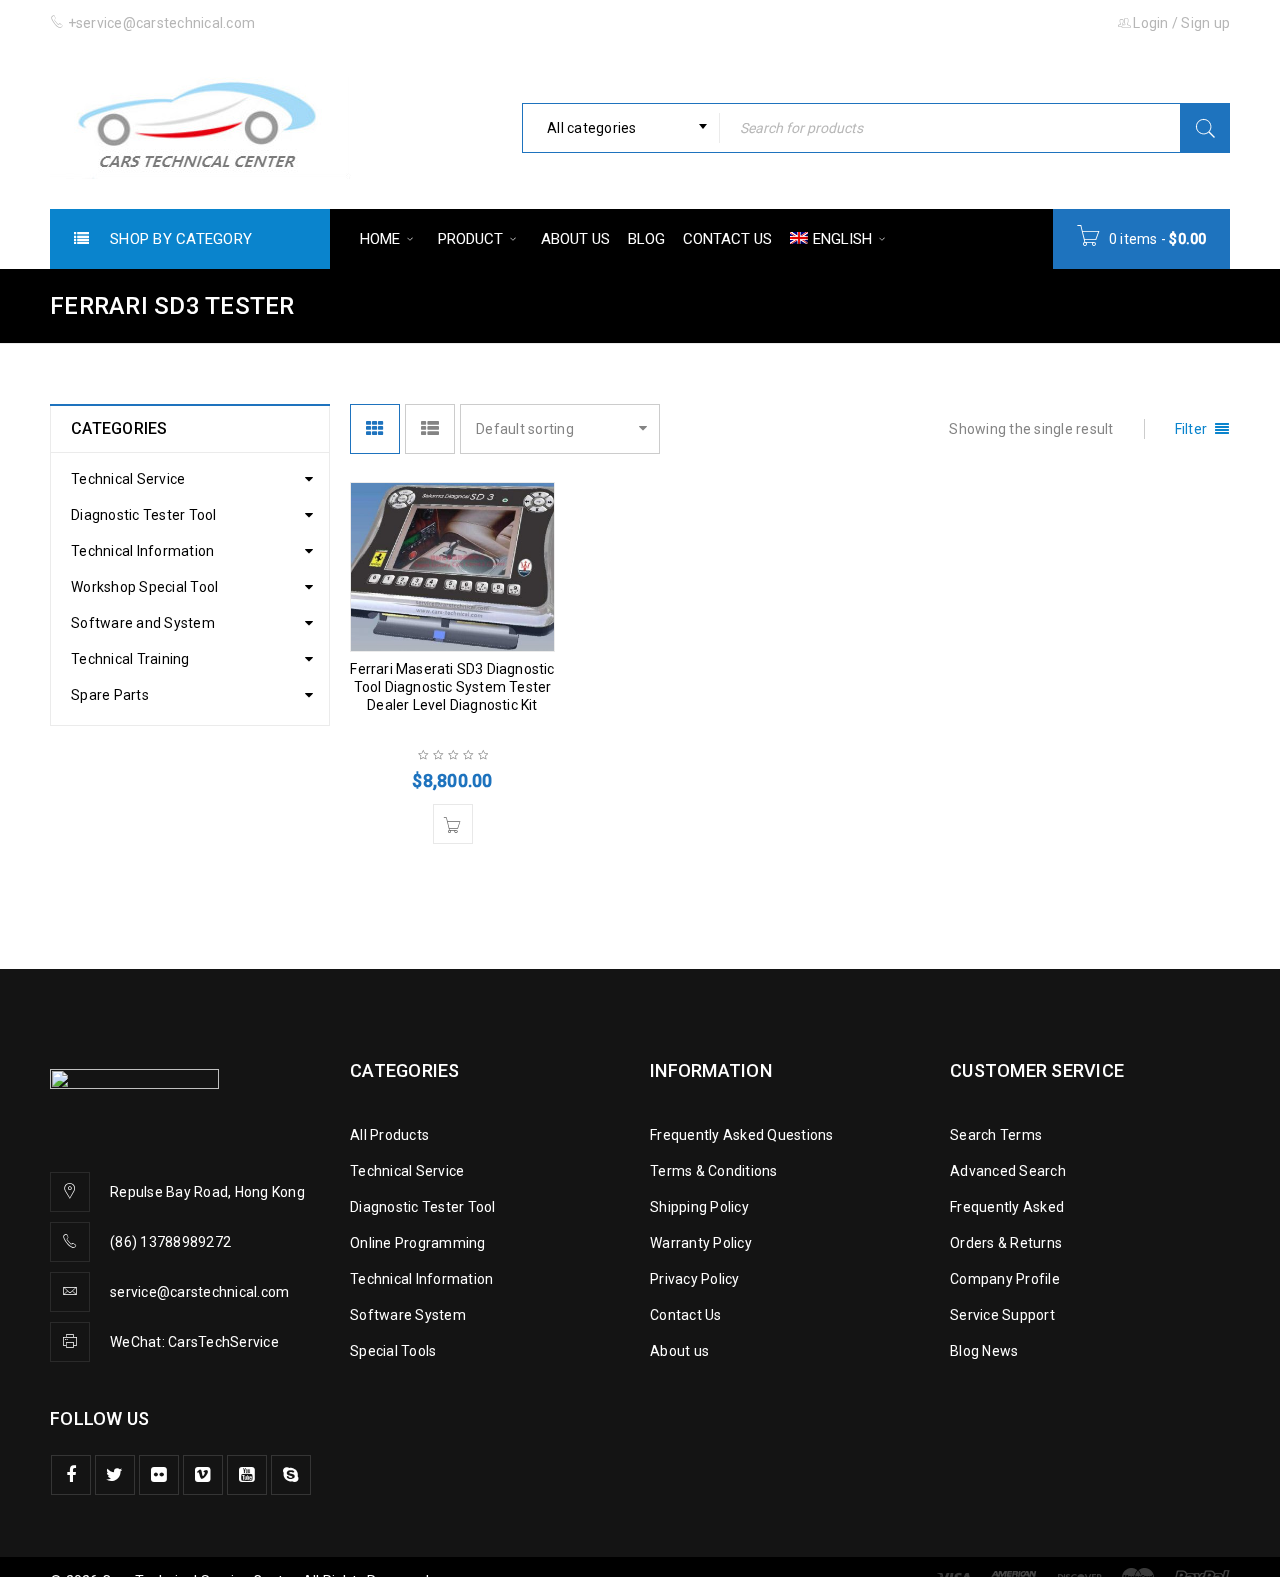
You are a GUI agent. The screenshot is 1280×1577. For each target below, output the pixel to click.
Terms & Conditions (714, 1171)
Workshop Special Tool (144, 587)
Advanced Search (1008, 1171)
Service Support (1002, 1315)
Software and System (143, 623)
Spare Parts (110, 695)
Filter (1191, 429)
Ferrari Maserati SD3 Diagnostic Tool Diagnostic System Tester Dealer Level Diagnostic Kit (452, 687)
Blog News (984, 1351)
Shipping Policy (699, 1207)
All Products (389, 1135)
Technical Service (128, 479)
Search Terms (996, 1135)
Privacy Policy (695, 1279)
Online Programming (418, 1243)
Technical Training (130, 659)
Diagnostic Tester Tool (144, 515)
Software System (408, 1315)
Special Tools (393, 1351)
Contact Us (686, 1315)
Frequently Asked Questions (742, 1135)
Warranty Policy (701, 1243)
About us (679, 1351)
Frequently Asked (1007, 1207)
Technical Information (142, 551)
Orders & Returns (1006, 1243)
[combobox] (621, 128)
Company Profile (1005, 1279)
